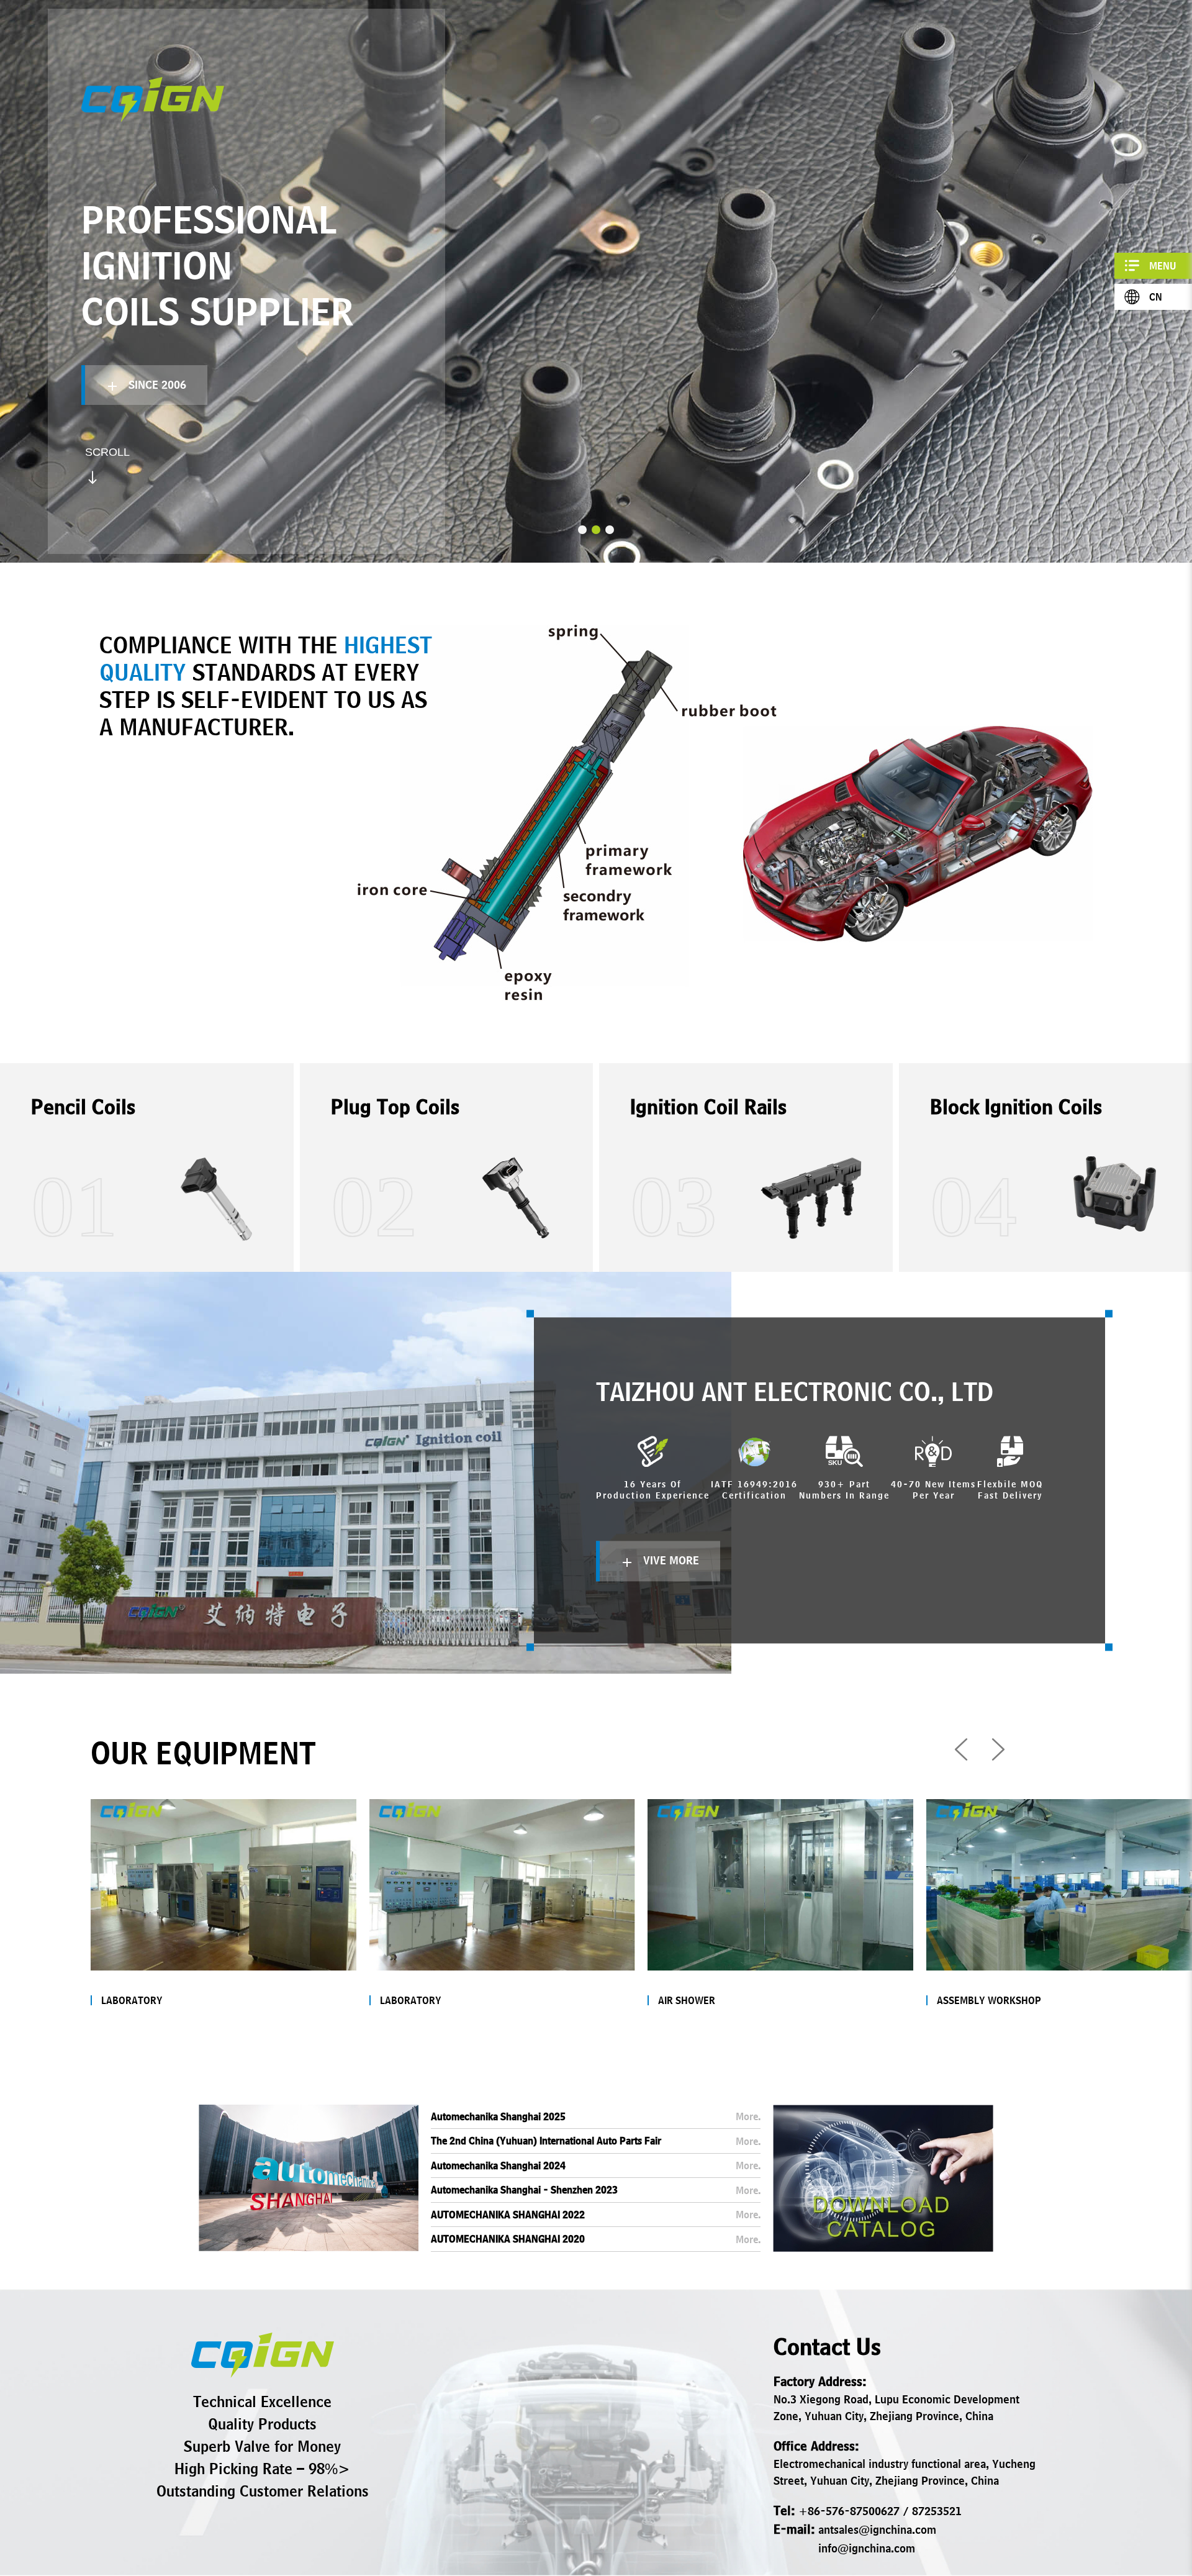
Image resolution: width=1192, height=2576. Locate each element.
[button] (582, 530)
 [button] (961, 1749)
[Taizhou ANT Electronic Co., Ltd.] (263, 2355)
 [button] (998, 1749)
